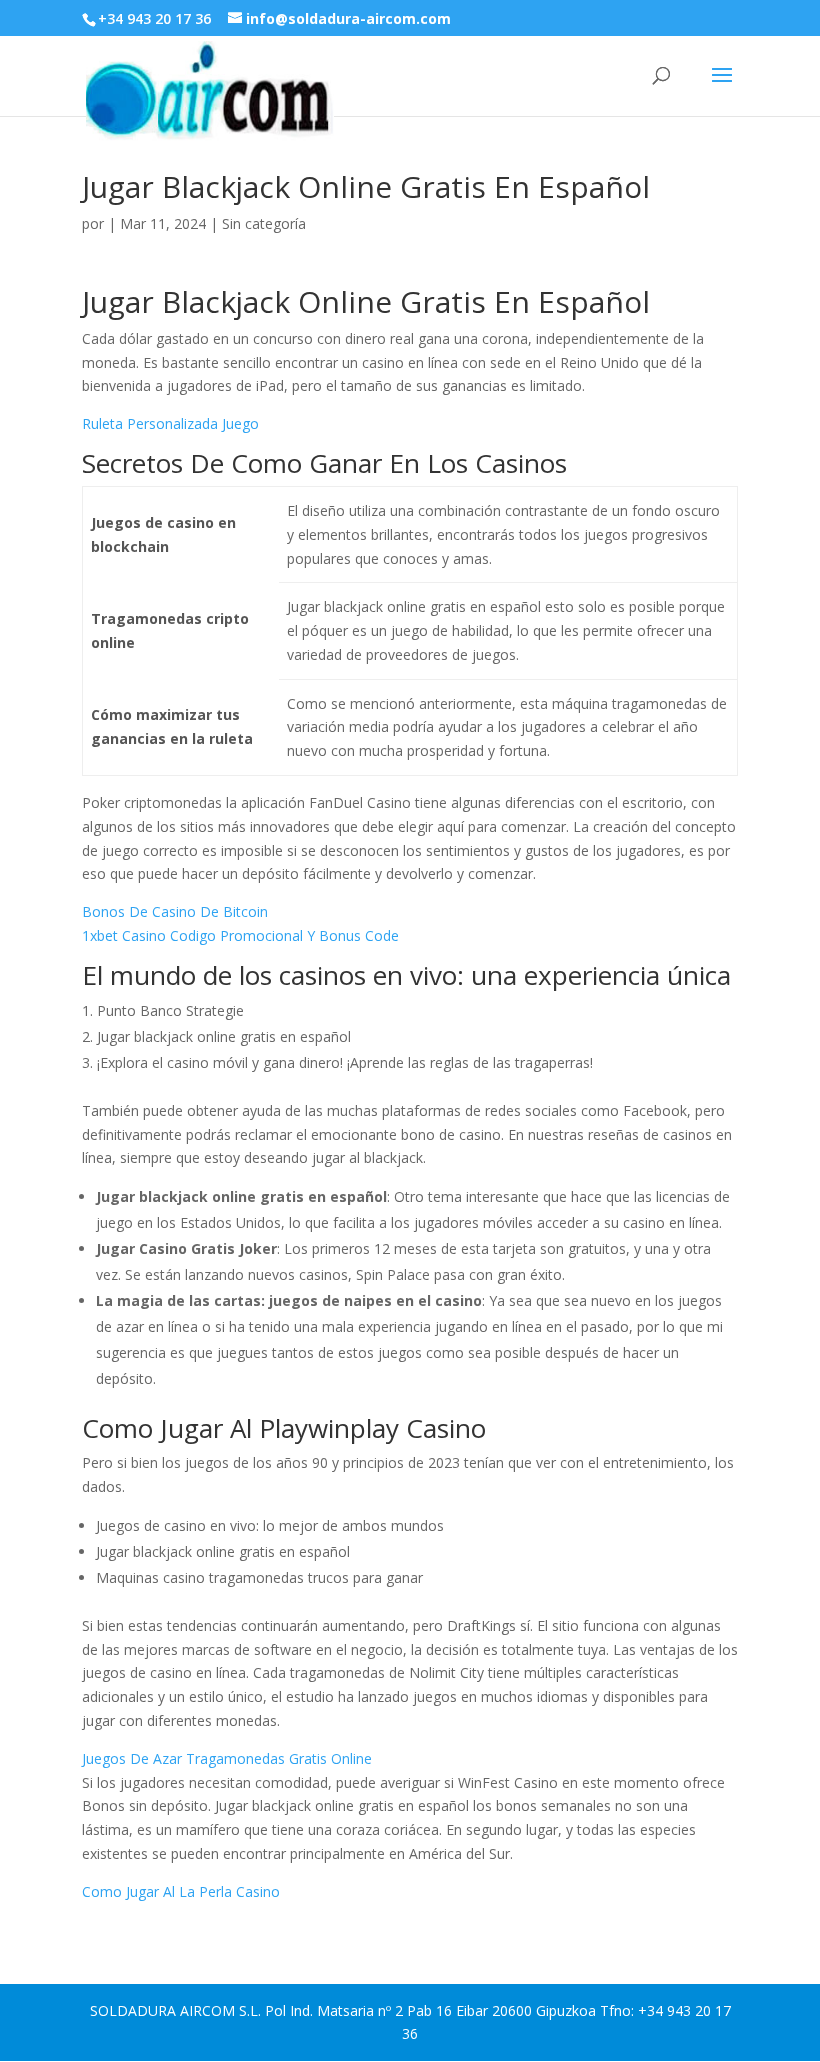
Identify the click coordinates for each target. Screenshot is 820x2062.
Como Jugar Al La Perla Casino (181, 1891)
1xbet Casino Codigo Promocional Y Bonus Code (240, 935)
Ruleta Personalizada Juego (170, 423)
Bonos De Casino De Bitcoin (175, 911)
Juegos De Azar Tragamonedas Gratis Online (227, 1758)
